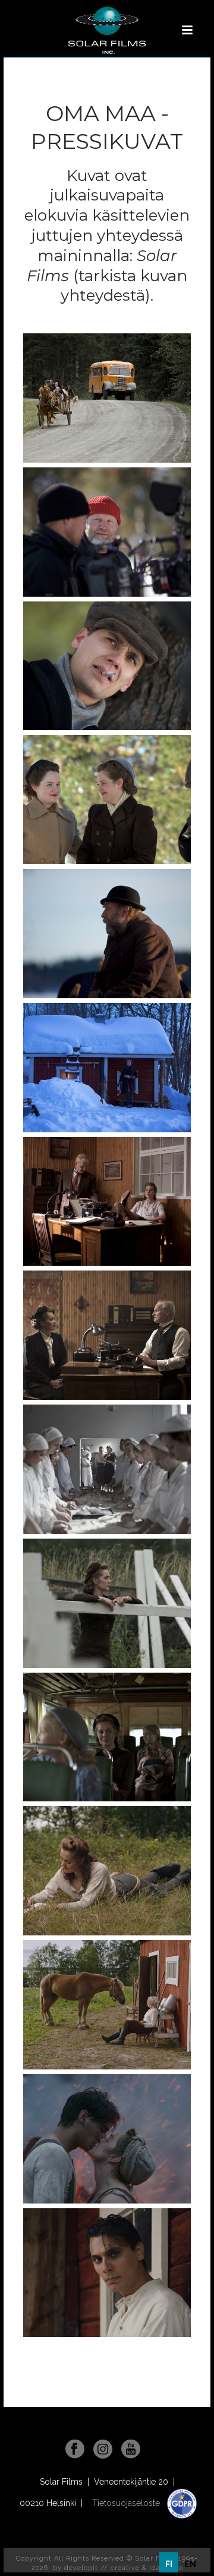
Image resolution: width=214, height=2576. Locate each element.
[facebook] (75, 2450)
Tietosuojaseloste (127, 2503)
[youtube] (131, 2450)
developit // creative (102, 2568)
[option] (190, 2564)
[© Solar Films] (107, 1871)
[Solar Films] (107, 30)
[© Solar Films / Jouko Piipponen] (107, 398)
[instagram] (103, 2450)
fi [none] (169, 2564)
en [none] (190, 2564)
